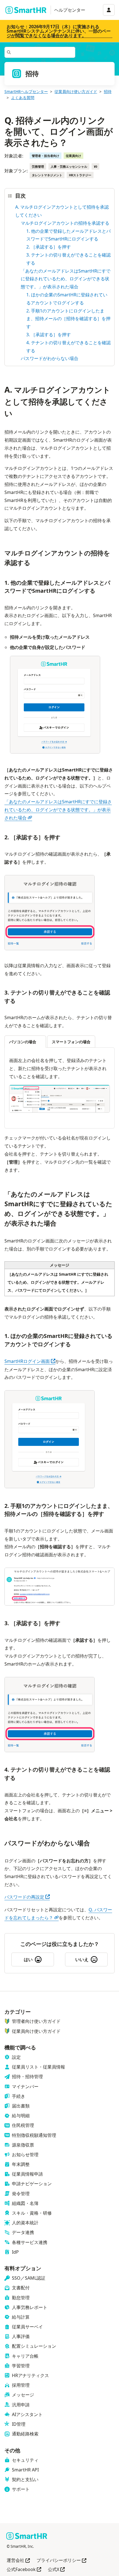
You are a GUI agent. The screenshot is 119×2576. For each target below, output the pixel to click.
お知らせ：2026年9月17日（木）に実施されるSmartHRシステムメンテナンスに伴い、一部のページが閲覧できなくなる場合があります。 (59, 31)
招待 (108, 91)
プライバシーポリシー (61, 2561)
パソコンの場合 (23, 1042)
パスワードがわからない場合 (50, 358)
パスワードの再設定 (27, 1897)
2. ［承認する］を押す (49, 247)
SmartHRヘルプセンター (26, 91)
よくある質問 (23, 98)
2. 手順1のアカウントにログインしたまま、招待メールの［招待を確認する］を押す (68, 319)
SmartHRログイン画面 (30, 1361)
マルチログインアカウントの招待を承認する (65, 223)
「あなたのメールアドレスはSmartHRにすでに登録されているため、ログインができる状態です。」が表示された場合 (66, 279)
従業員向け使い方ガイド (76, 91)
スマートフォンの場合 (71, 1042)
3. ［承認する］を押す (49, 335)
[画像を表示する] (59, 1100)
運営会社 (18, 2561)
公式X (56, 2570)
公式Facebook (24, 2570)
